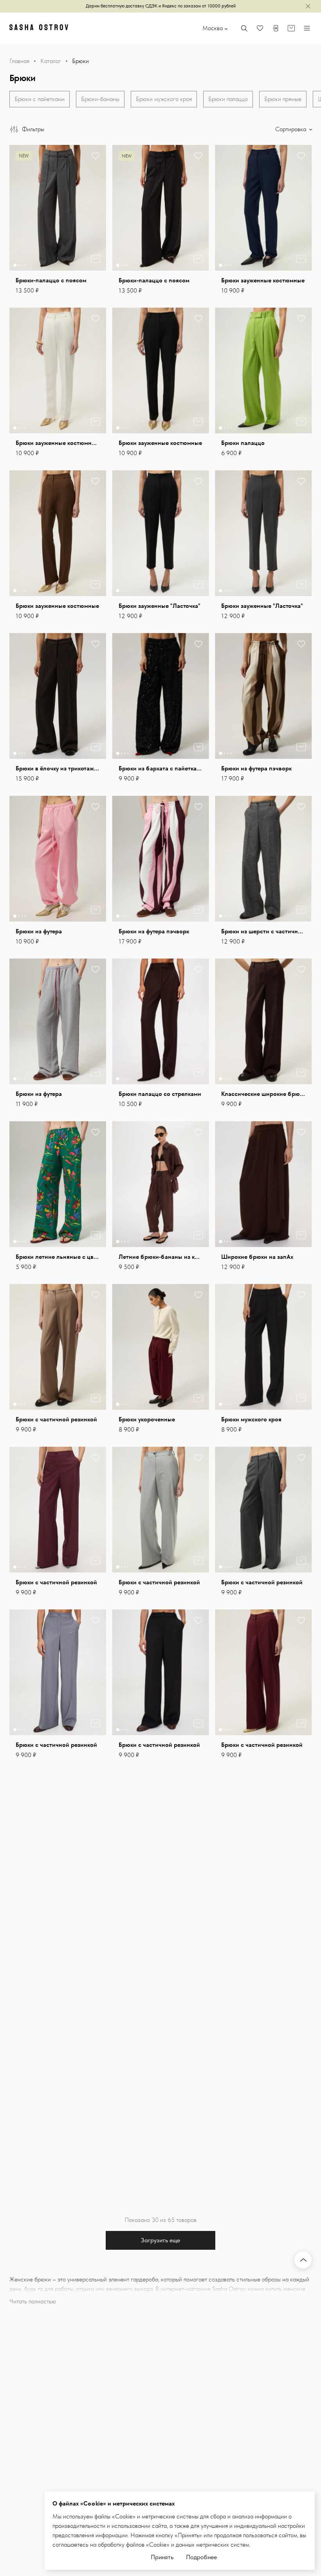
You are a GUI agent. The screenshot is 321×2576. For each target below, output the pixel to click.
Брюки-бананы (100, 99)
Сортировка (291, 129)
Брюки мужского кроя (164, 99)
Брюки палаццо (228, 99)
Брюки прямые (283, 99)
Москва (213, 28)
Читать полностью (33, 2301)
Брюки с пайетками (40, 99)
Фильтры (33, 129)
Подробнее (201, 2557)
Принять (162, 2557)
